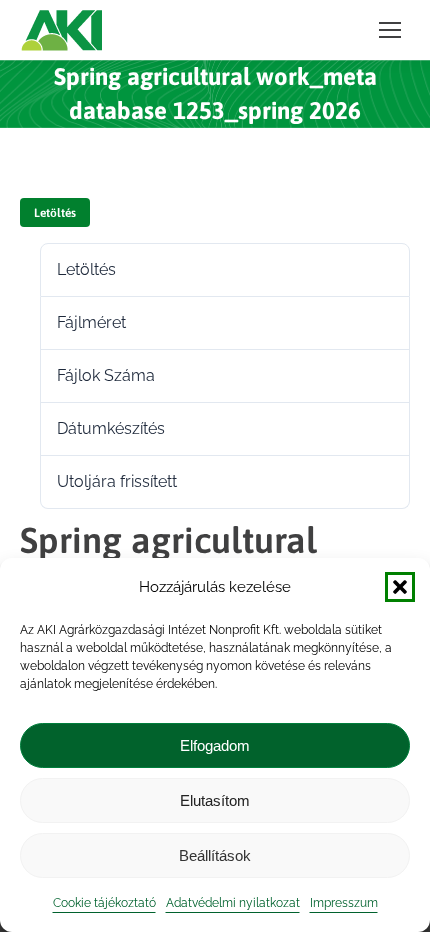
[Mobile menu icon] (390, 30)
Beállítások (215, 855)
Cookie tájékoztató (104, 903)
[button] (400, 587)
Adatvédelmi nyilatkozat (233, 903)
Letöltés (55, 213)
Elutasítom (215, 800)
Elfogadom (215, 745)
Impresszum (344, 903)
